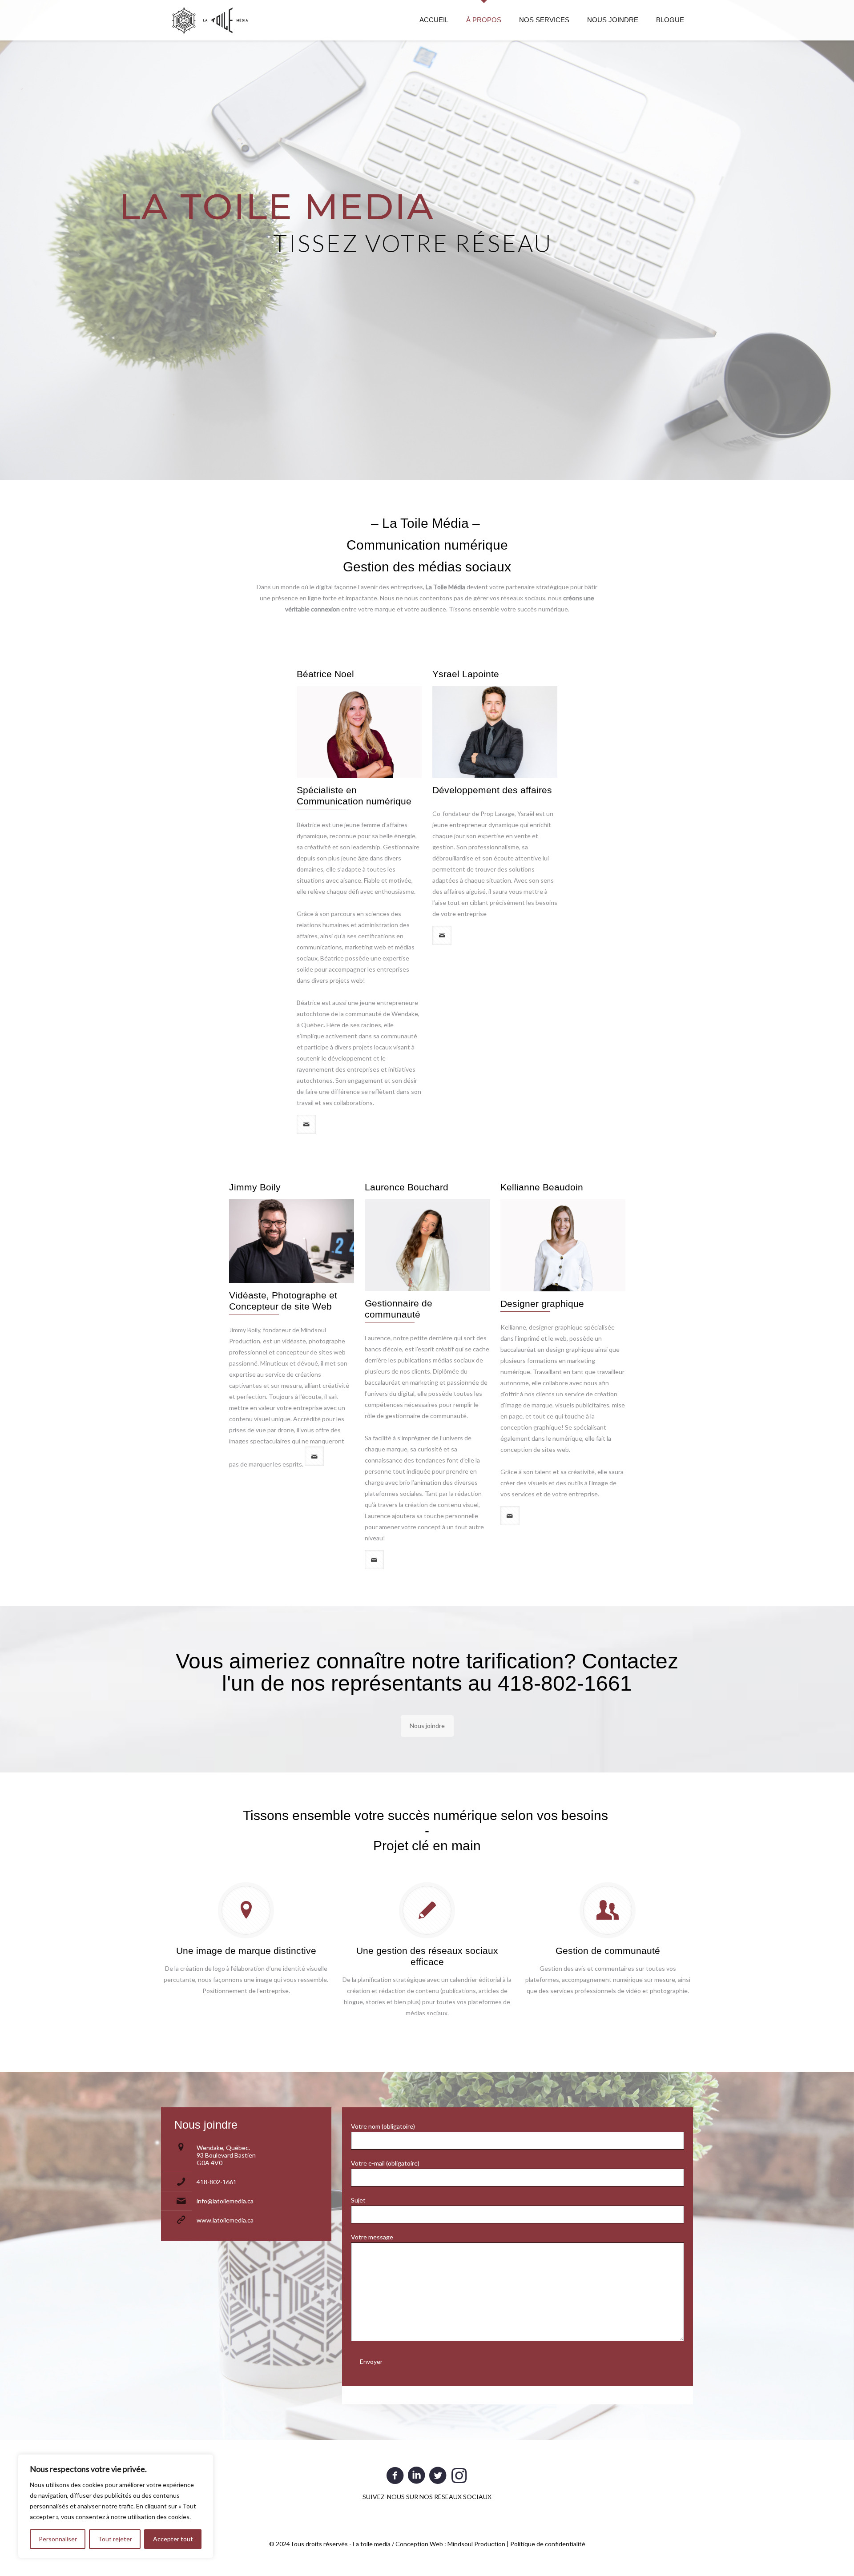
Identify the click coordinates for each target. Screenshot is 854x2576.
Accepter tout (173, 2539)
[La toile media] (210, 20)
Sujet (358, 2200)
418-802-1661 (217, 2182)
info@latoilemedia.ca (225, 2201)
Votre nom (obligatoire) (383, 2126)
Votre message (372, 2237)
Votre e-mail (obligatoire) (385, 2163)
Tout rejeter (115, 2539)
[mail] (306, 1124)
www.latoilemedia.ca (225, 2220)
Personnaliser (58, 2539)
